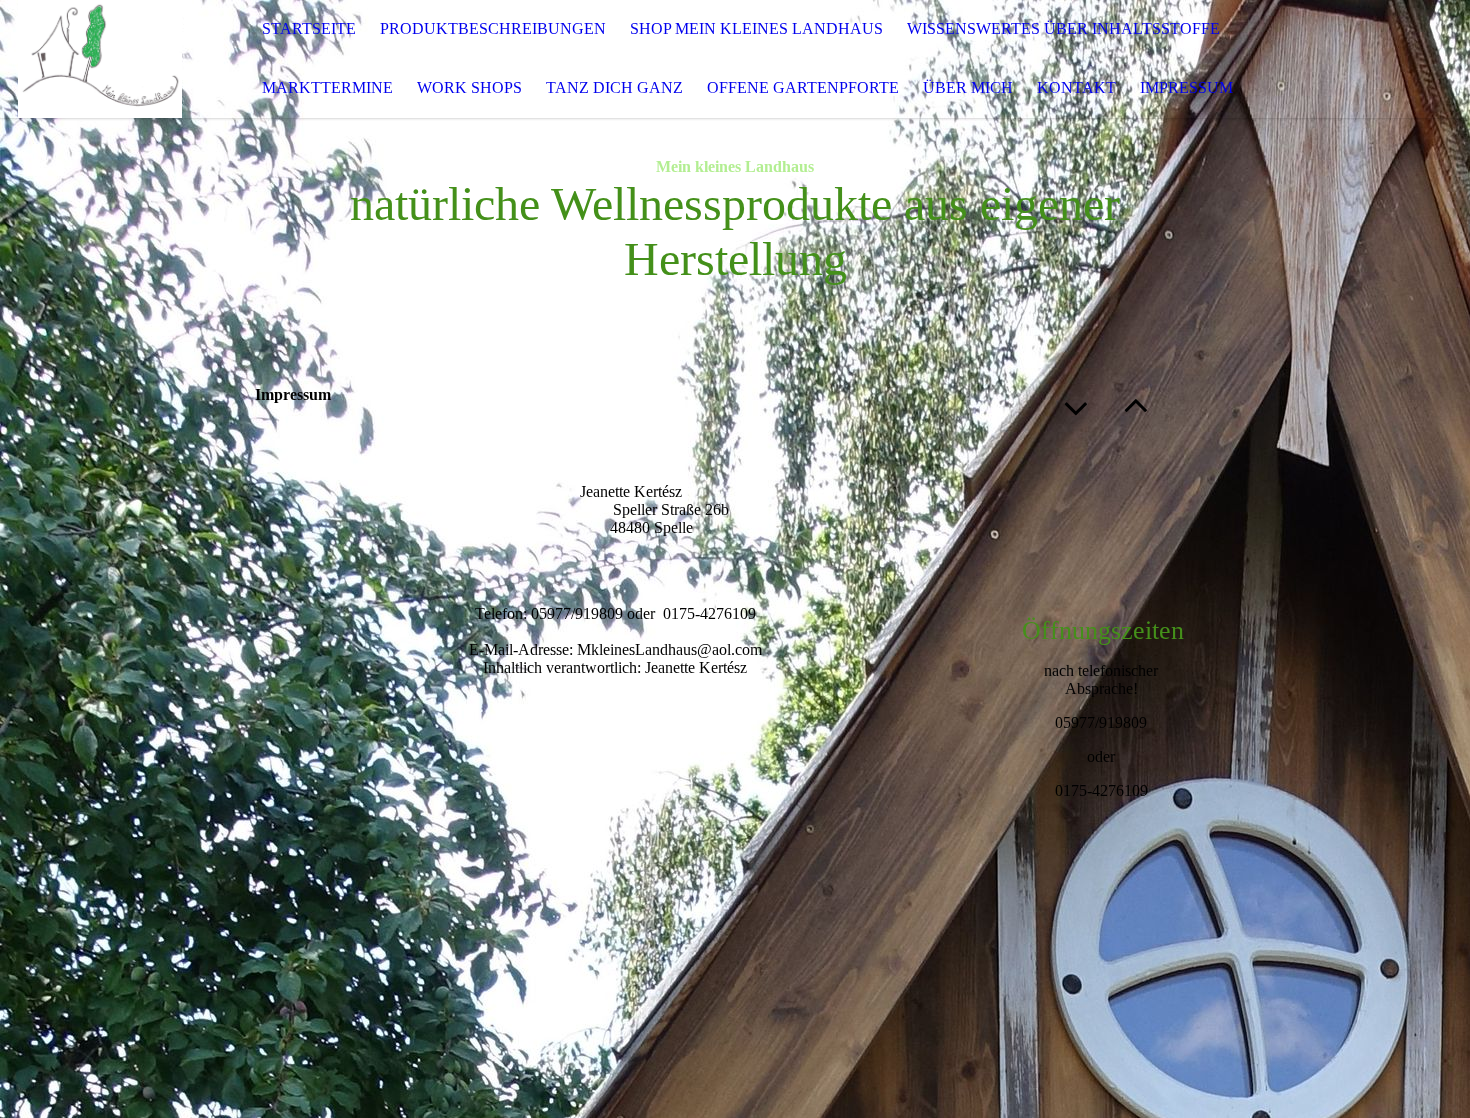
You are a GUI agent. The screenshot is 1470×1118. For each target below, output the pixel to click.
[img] (100, 59)
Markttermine (327, 87)
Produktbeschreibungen (493, 28)
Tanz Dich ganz (614, 87)
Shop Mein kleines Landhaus (756, 28)
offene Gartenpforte (803, 87)
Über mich (968, 87)
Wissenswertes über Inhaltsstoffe (1063, 28)
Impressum (1186, 87)
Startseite (309, 28)
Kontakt (1076, 87)
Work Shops (469, 87)
